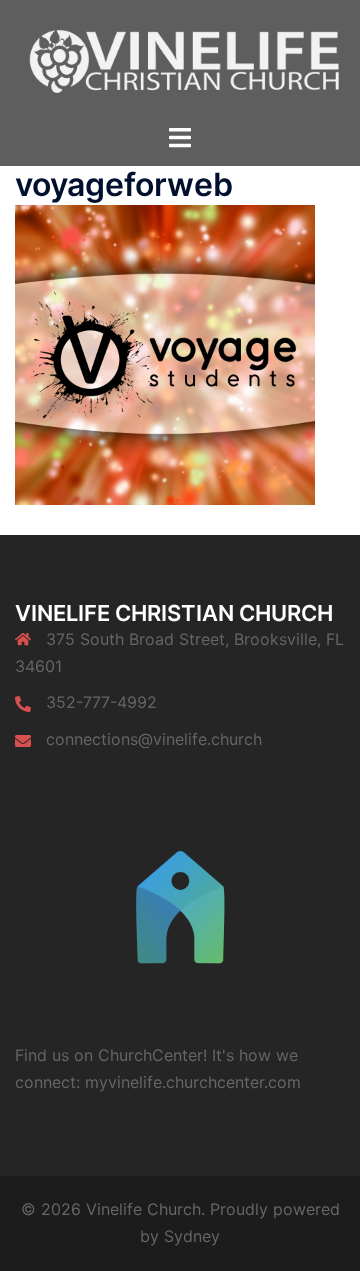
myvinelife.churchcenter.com (193, 1082)
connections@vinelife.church (154, 739)
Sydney (192, 1236)
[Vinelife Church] (180, 60)
